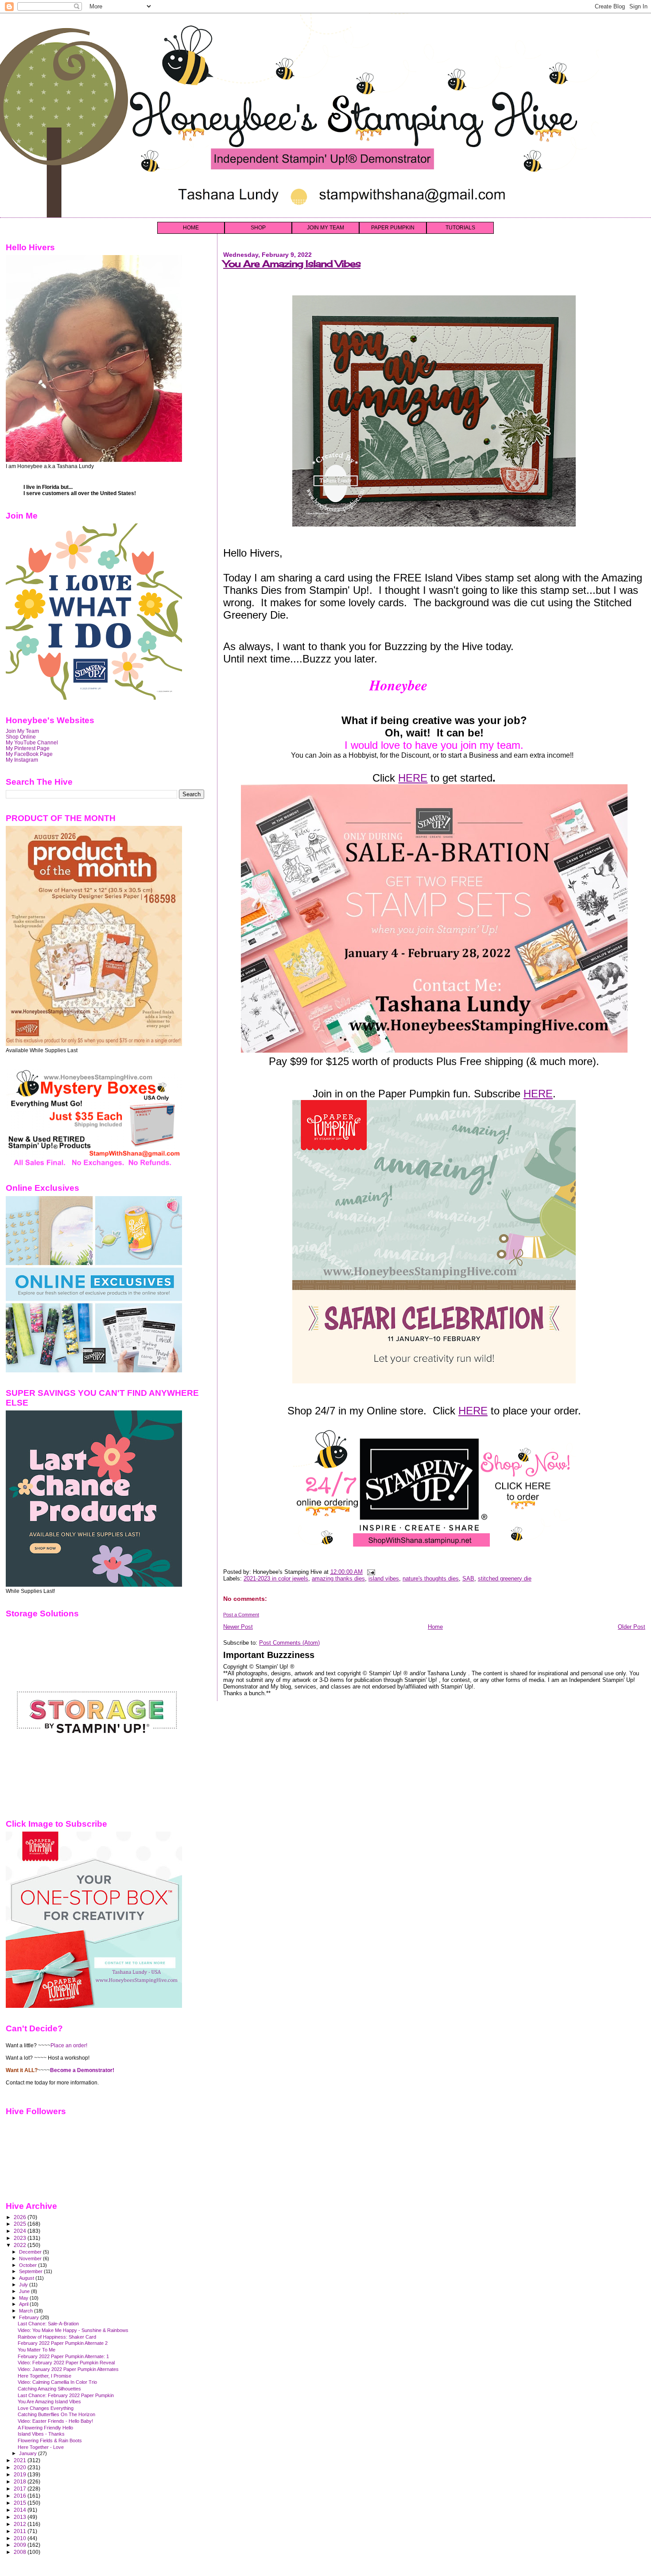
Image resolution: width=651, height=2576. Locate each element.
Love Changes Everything (46, 2408)
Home (435, 1627)
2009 (21, 2545)
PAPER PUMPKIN (393, 228)
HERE (413, 778)
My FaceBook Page (29, 754)
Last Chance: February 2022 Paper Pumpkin (66, 2395)
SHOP (258, 228)
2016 (21, 2496)
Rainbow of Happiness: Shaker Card (57, 2337)
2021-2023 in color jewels (276, 1579)
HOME (191, 228)
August (27, 2278)
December (31, 2252)
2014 (21, 2510)
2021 (21, 2460)
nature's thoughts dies (431, 1579)
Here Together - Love (41, 2447)
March (27, 2311)
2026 (21, 2217)
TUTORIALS (460, 228)
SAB (468, 1579)
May (24, 2298)
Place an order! (69, 2045)
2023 (21, 2238)
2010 (21, 2538)
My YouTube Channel (32, 742)
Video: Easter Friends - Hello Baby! (55, 2421)
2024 (21, 2231)
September (31, 2271)
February (30, 2317)
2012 (21, 2524)
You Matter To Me (37, 2350)
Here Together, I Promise (45, 2376)
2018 (21, 2481)
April (24, 2304)
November (31, 2258)
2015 (21, 2503)
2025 (21, 2224)
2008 (21, 2552)
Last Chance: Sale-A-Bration (48, 2324)
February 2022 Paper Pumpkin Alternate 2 (63, 2343)
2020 (21, 2467)
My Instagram (22, 760)
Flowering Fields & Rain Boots (50, 2440)
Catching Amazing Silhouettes (49, 2389)
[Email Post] (370, 1572)
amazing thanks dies (338, 1579)
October (29, 2265)
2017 (21, 2489)
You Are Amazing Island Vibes (292, 264)
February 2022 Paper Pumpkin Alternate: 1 (63, 2356)
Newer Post (238, 1627)
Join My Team (22, 731)
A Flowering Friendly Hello (45, 2428)
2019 (21, 2474)
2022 (21, 2245)
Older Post (632, 1627)
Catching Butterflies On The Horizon (56, 2414)
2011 (21, 2531)
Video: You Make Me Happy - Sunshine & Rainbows (73, 2330)
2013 (21, 2517)
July (24, 2285)
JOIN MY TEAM (325, 228)
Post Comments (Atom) (289, 1643)
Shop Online (21, 737)
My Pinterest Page (28, 748)
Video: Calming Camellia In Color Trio (57, 2382)
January (29, 2453)
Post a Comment (241, 1615)
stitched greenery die (505, 1579)
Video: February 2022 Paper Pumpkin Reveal (66, 2363)
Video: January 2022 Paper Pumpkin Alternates (68, 2369)
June (25, 2291)
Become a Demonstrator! (82, 2070)
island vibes (384, 1579)
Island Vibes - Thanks (41, 2434)
